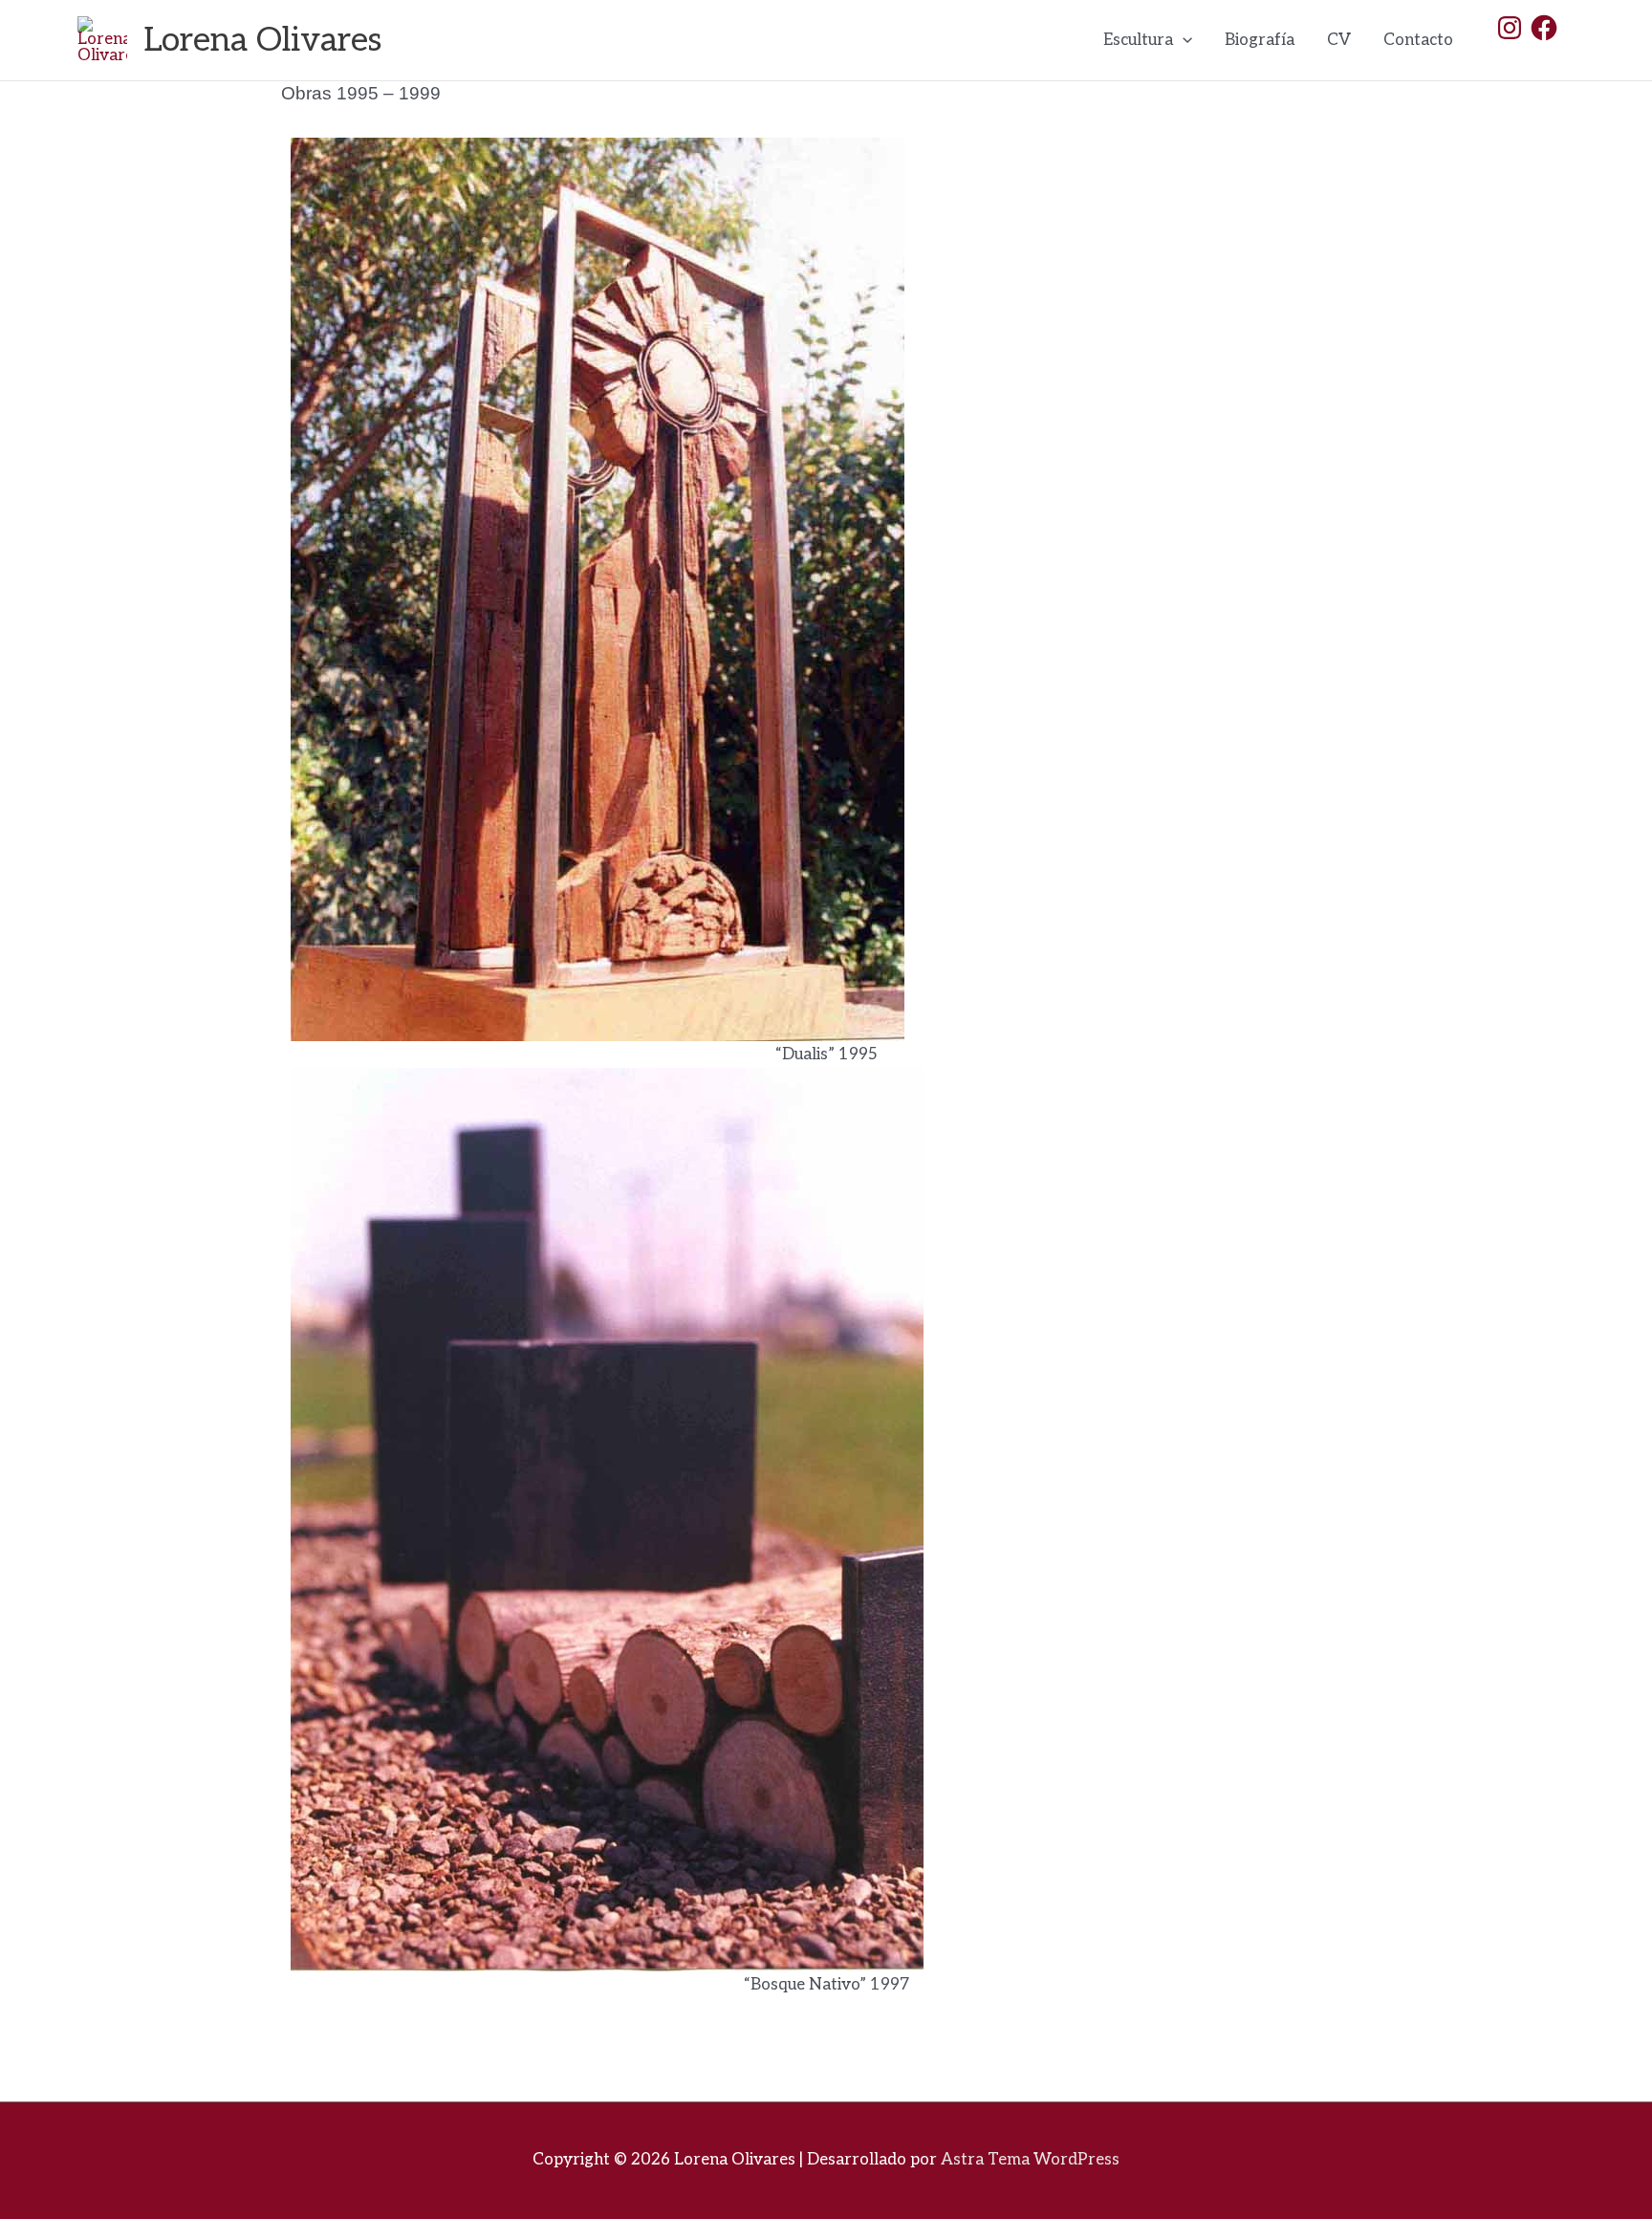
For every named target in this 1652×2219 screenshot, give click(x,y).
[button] (1183, 40)
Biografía (1260, 40)
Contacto (1418, 40)
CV (1339, 40)
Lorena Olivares (263, 40)
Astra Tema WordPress (1030, 2160)
